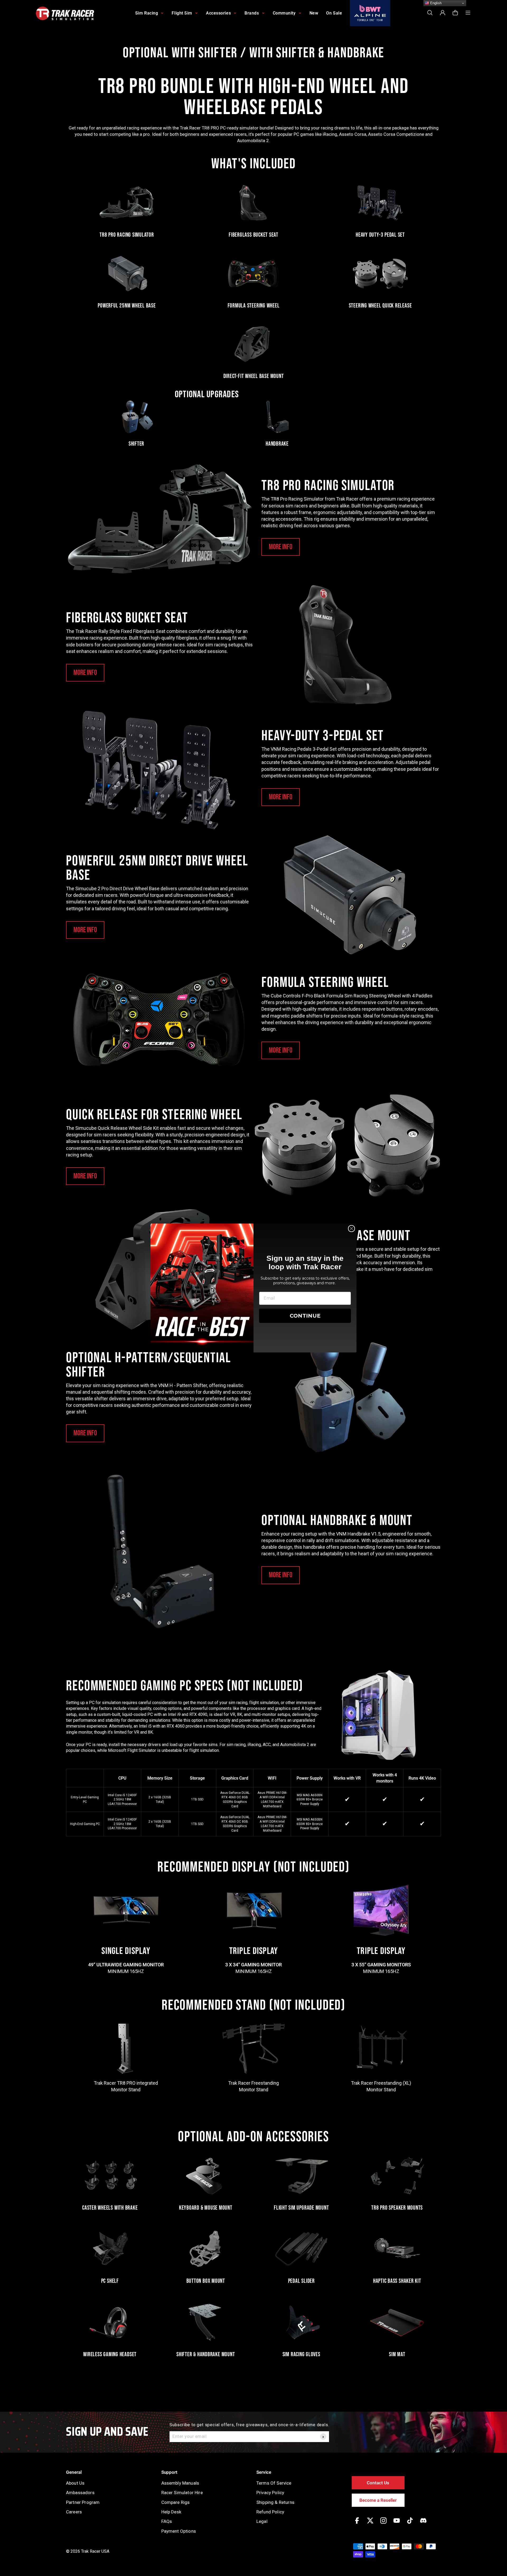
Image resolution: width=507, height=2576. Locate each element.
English (435, 3)
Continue (305, 1316)
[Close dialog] (351, 1229)
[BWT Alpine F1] (370, 13)
